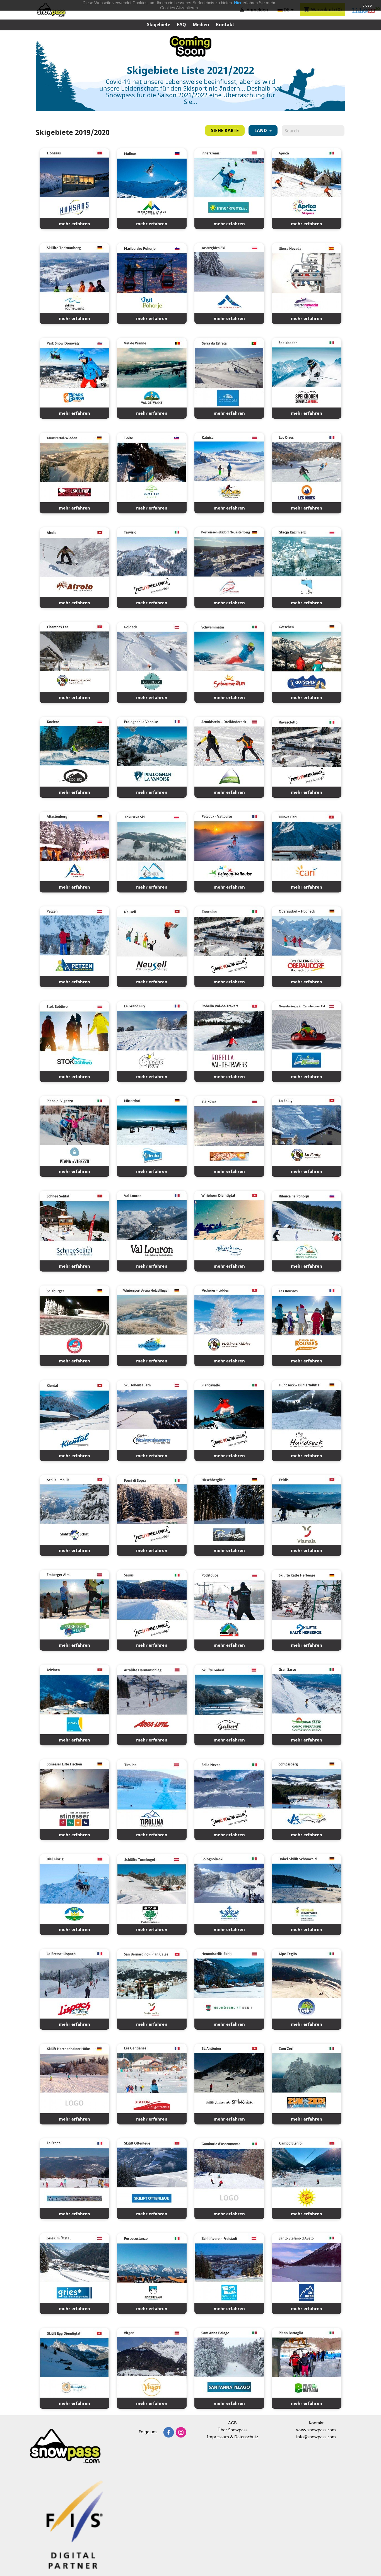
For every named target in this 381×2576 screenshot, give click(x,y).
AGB (232, 2423)
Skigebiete (159, 25)
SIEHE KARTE (225, 130)
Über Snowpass (232, 2430)
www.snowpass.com (316, 2430)
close (367, 5)
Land (261, 130)
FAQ (181, 25)
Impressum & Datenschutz (232, 2437)
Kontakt (225, 25)
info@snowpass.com (316, 2437)
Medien (201, 25)
